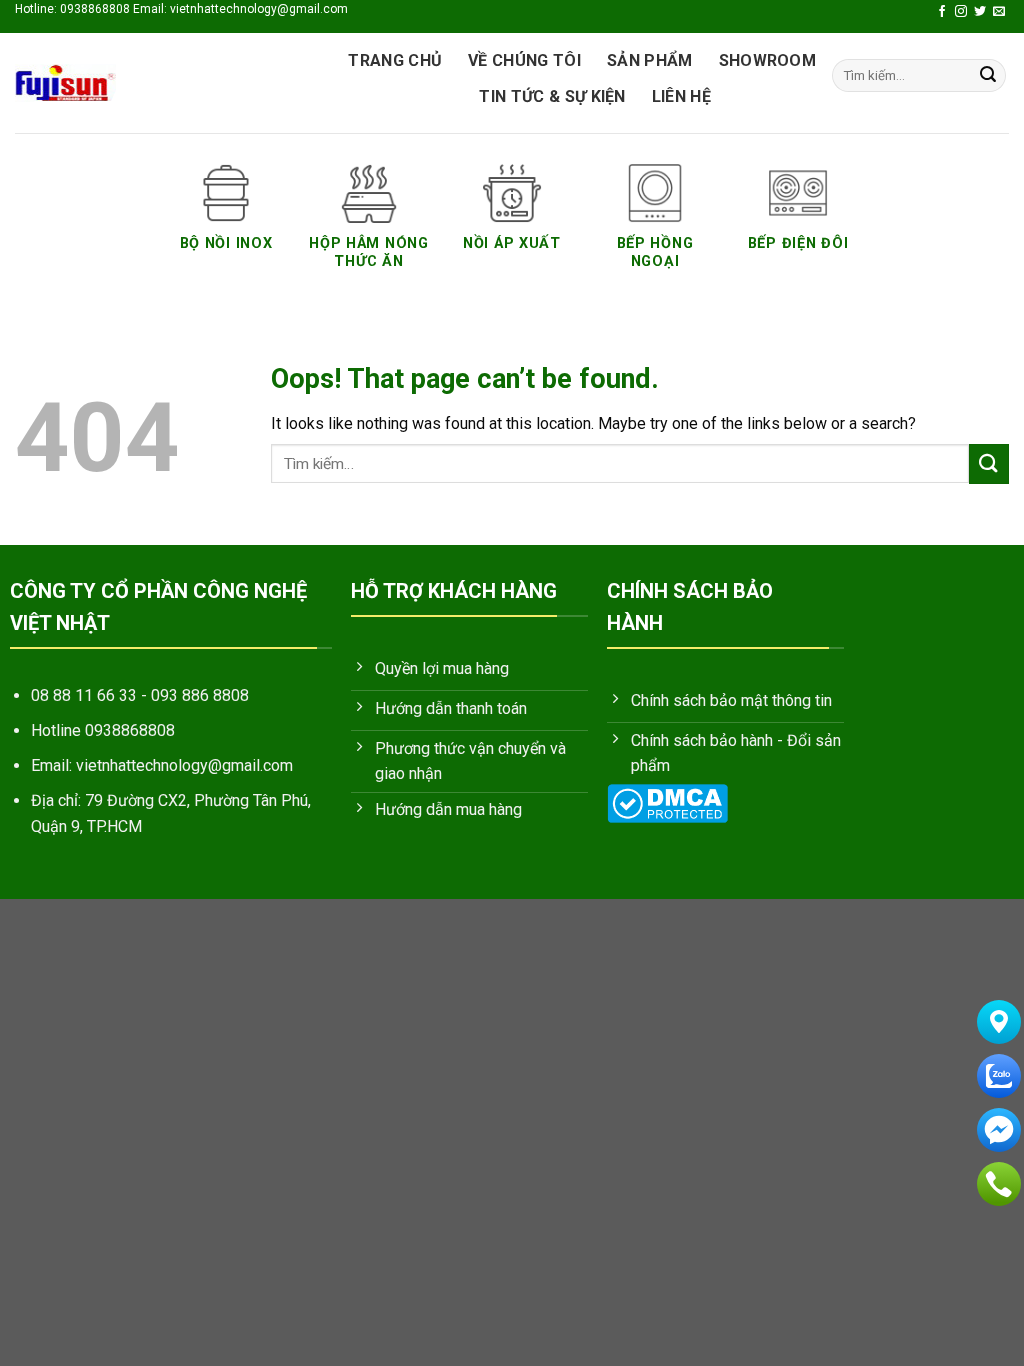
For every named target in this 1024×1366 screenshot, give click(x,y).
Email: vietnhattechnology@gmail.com (162, 765)
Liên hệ (681, 96)
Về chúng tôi (524, 60)
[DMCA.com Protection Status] (667, 801)
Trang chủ (395, 60)
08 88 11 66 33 (84, 695)
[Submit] (988, 76)
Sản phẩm (650, 60)
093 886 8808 (200, 695)
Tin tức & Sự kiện (552, 96)
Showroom (768, 60)
